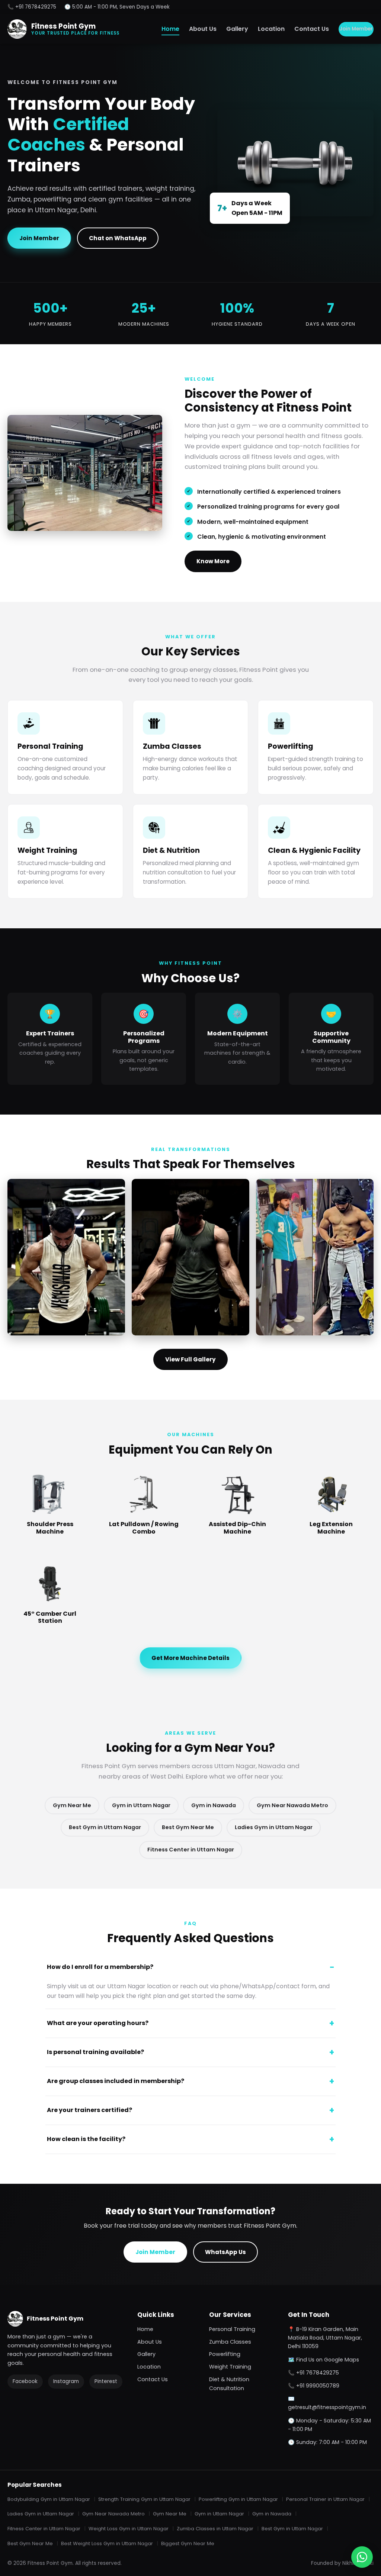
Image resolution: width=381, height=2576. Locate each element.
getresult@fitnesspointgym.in (327, 2407)
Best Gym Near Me (188, 1827)
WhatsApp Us (225, 2252)
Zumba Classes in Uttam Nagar (215, 2529)
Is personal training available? (95, 2052)
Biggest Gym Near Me (188, 2543)
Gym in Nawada (214, 1805)
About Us (203, 29)
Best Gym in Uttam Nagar (105, 1827)
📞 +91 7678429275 (32, 7)
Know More (213, 561)
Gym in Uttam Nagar (141, 1805)
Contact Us (312, 29)
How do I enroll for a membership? (100, 1967)
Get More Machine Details (190, 1658)
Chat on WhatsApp (118, 238)
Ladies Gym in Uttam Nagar (274, 1827)
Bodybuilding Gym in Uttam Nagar (49, 2499)
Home (170, 29)
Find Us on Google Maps (328, 2360)
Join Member (356, 29)
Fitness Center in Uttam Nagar (191, 1850)
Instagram (66, 2381)
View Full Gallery (190, 1359)
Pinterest (106, 2381)
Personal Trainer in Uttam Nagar (325, 2499)
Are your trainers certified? (89, 2110)
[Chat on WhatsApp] (362, 2557)
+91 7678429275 (318, 2373)
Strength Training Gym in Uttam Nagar (144, 2499)
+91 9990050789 (318, 2386)
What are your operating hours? (98, 2023)
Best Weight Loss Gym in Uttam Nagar (107, 2543)
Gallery (237, 29)
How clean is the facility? (86, 2139)
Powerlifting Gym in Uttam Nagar (238, 2499)
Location (271, 29)
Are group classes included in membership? (116, 2081)
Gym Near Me (72, 1805)
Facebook (25, 2381)
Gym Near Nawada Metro (292, 1805)
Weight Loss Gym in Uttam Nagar (129, 2529)
